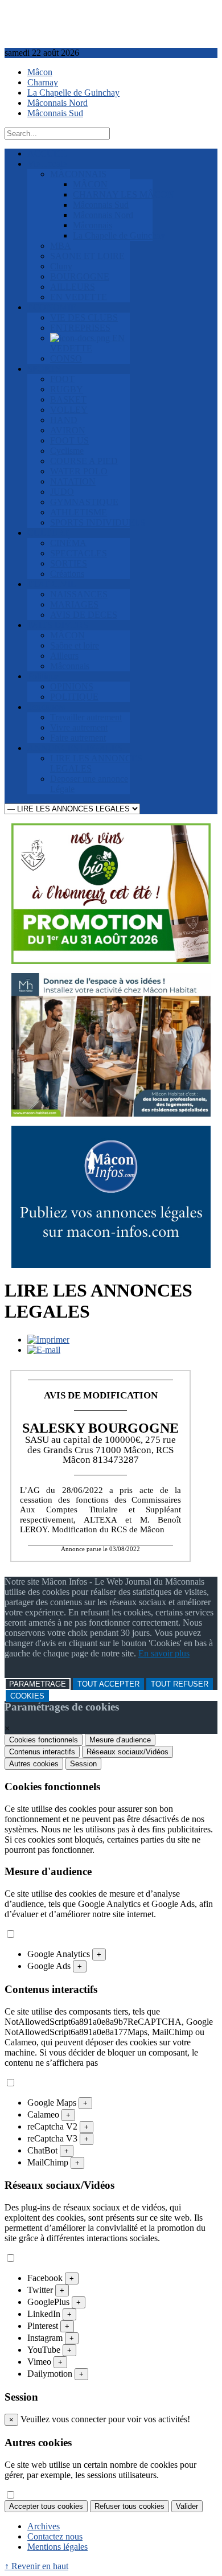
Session (83, 1764)
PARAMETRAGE (38, 1684)
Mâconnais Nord (57, 103)
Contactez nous (55, 2536)
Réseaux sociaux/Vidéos (128, 1752)
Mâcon (40, 72)
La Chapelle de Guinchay (73, 93)
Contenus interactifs (42, 1752)
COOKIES (27, 1696)
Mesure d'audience (120, 1740)
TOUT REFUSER (180, 1684)
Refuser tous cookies (129, 2506)
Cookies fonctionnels (44, 1740)
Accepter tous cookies (46, 2506)
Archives (44, 2526)
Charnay (43, 82)
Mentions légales (57, 2547)
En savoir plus (164, 1653)
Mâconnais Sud (55, 113)
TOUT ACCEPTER (108, 1684)
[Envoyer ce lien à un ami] (44, 1350)
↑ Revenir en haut (36, 2566)
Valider (187, 2506)
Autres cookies (34, 1764)
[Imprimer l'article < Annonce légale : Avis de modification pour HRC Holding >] (48, 1340)
